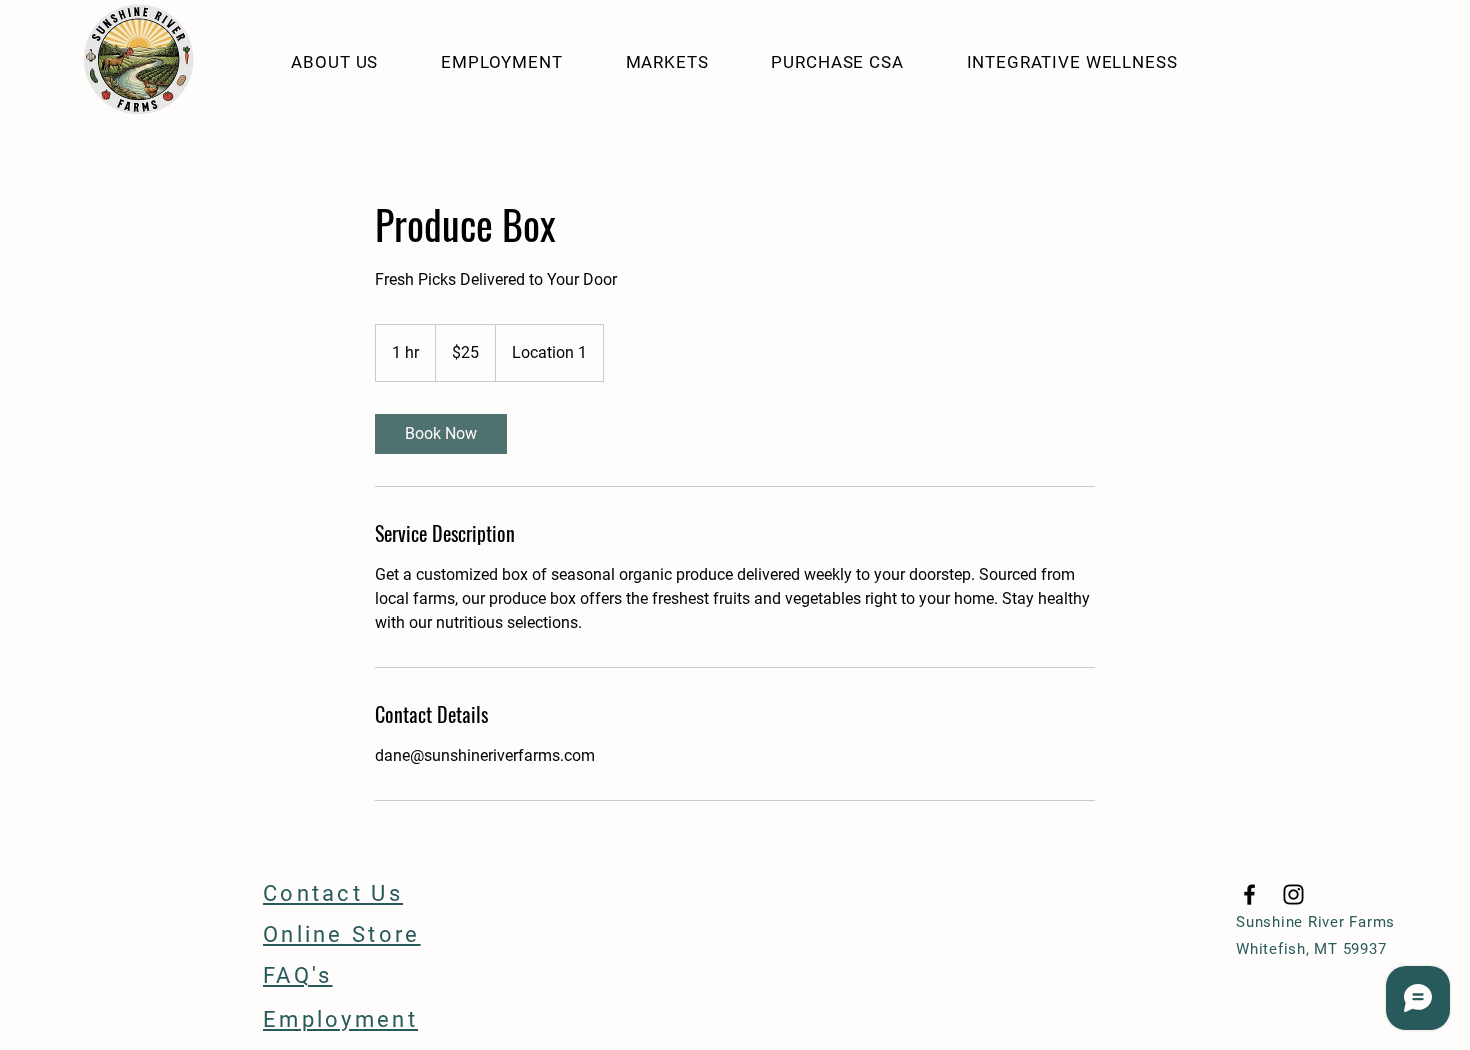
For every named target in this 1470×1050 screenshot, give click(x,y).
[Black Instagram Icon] (1293, 894)
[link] (441, 434)
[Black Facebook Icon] (1249, 894)
